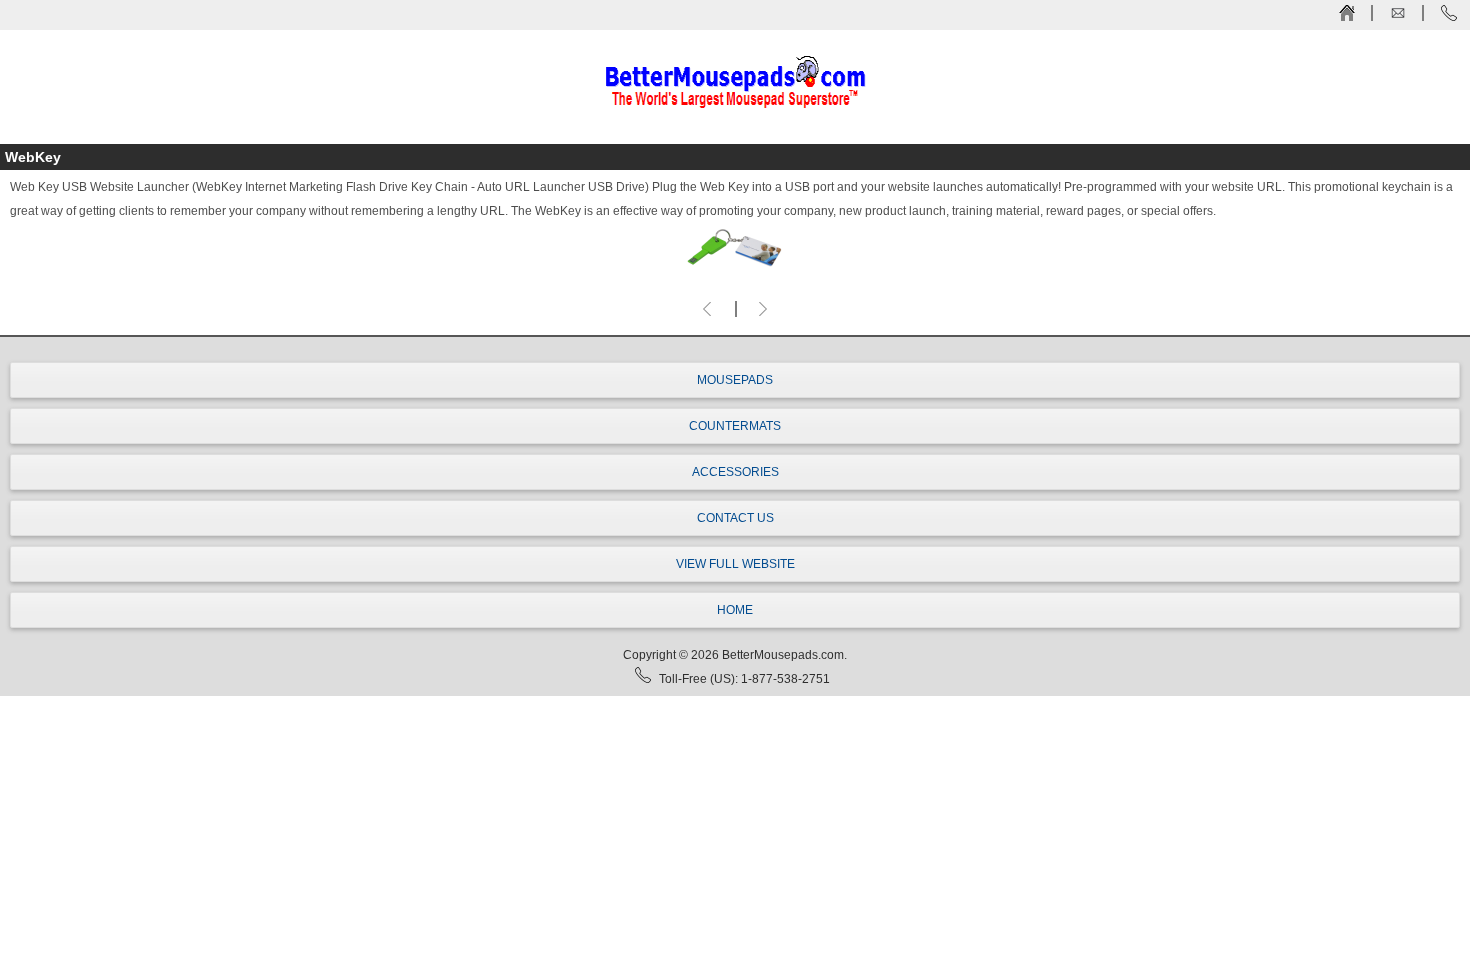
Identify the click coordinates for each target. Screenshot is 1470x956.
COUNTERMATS (735, 426)
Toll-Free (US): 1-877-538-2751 (744, 679)
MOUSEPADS (735, 380)
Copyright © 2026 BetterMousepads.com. (735, 655)
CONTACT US (735, 518)
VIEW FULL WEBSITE (735, 564)
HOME (735, 610)
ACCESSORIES (735, 472)
